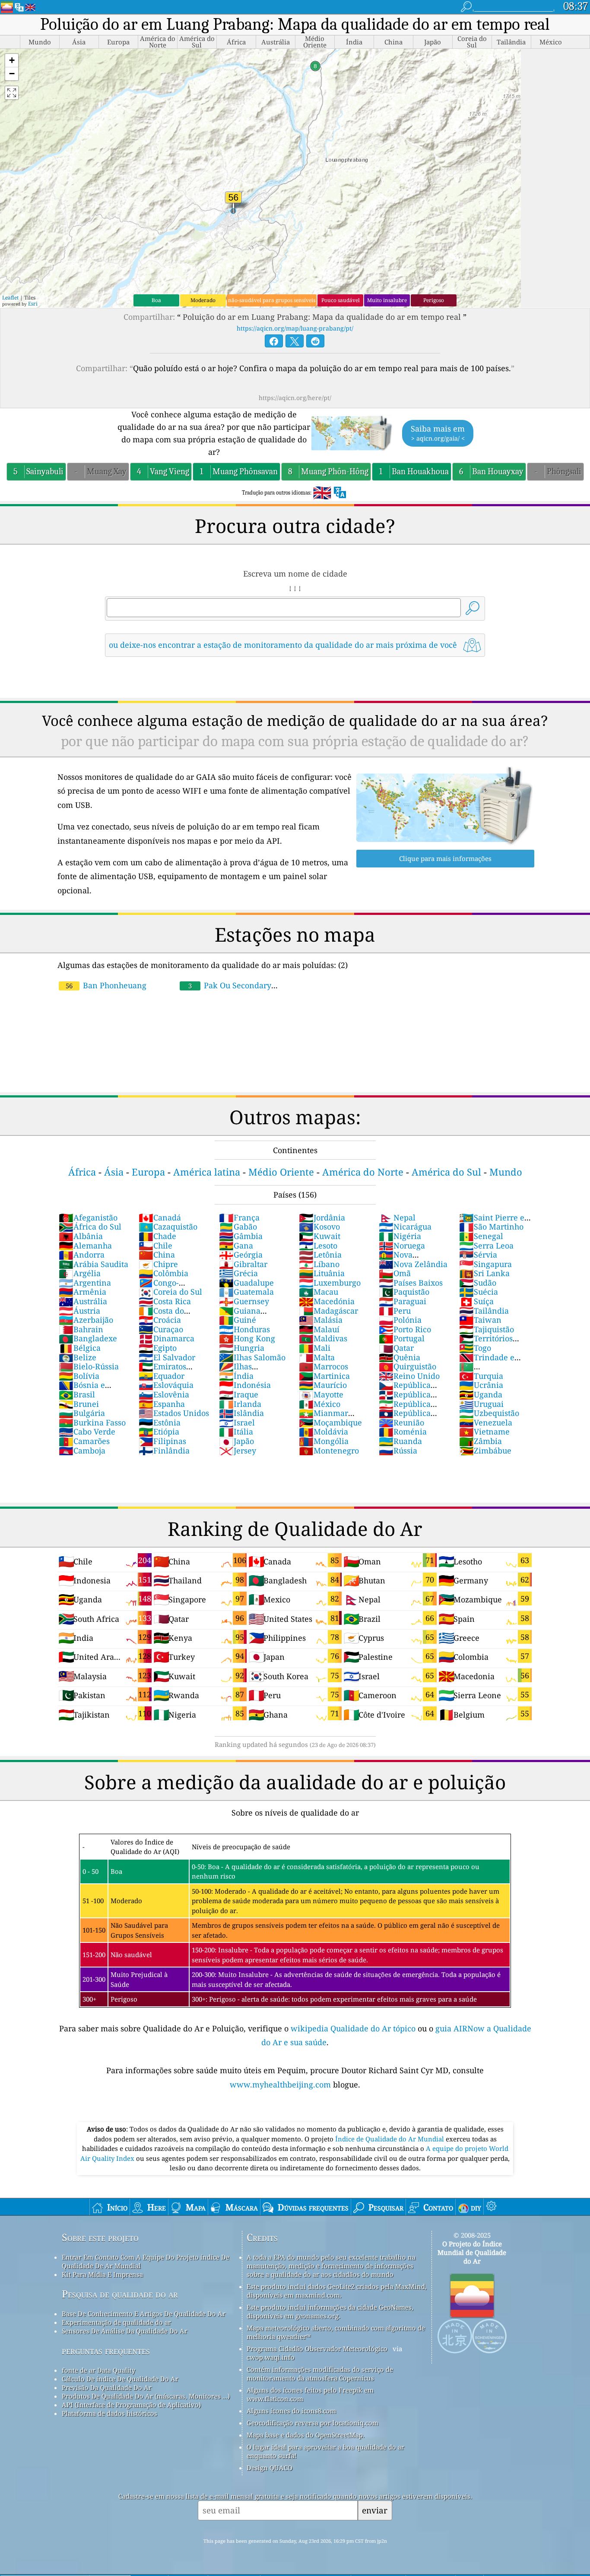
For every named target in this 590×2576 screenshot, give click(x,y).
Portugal (402, 1338)
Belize (78, 1357)
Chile (155, 1245)
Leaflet (10, 298)
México (320, 1404)
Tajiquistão (487, 1329)
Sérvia (478, 1255)
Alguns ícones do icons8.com (291, 2411)
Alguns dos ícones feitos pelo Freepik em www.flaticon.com (310, 2394)
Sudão (478, 1283)
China (157, 1255)
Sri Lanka (484, 1273)
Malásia (321, 1320)
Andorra (82, 1255)
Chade (157, 1236)
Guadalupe (246, 1283)
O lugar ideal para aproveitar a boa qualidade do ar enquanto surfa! (325, 2451)
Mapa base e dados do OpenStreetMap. (306, 2435)
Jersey (238, 1450)
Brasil (77, 1394)
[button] (12, 61)
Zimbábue (485, 1450)
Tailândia (484, 1311)
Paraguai (403, 1301)
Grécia (238, 1273)
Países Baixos (411, 1283)
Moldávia (324, 1431)
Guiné (238, 1320)
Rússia (398, 1450)
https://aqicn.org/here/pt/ (295, 398)
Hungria (242, 1348)
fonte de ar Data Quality (98, 2370)
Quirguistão (408, 1366)
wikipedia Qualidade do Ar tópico (354, 2028)
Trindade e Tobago (487, 1362)
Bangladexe (88, 1338)
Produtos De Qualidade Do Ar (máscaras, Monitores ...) (146, 2396)
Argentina (85, 1283)
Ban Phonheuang (106, 985)
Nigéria (400, 1236)
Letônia (320, 1255)
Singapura (485, 1264)
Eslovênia (164, 1394)
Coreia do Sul (170, 1292)
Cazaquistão (168, 1227)
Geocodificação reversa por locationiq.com (312, 2423)
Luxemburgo (330, 1283)
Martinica (324, 1376)
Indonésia (245, 1385)
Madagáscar (328, 1311)
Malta (317, 1357)
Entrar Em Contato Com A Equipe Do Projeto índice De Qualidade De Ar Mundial (146, 2261)
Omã (395, 1273)
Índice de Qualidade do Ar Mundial (390, 2139)
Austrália (83, 1301)
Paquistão (404, 1292)
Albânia (81, 1236)
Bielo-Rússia (89, 1366)
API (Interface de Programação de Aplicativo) (131, 2405)
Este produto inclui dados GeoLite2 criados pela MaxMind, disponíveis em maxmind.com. (337, 2291)
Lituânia (322, 1273)
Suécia (479, 1292)
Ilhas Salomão (252, 1357)
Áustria (79, 1311)
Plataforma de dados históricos (109, 2413)
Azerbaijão (86, 1320)
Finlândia (164, 1450)
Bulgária (82, 1413)
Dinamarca (167, 1338)
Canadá (160, 1217)
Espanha (162, 1404)
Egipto (158, 1348)
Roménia (403, 1431)
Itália (236, 1431)
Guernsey (244, 1301)
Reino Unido (409, 1376)
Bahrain (81, 1329)
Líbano (319, 1264)
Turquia (481, 1376)
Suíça (476, 1301)
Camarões (84, 1441)
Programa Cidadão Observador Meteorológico (317, 2349)
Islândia (241, 1413)
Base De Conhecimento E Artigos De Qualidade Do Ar (144, 2314)
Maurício (323, 1385)
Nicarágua (405, 1227)
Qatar (396, 1348)
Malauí (319, 1329)
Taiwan (480, 1320)
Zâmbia (481, 1441)
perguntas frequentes (106, 2351)
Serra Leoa (486, 1245)
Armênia (82, 1292)
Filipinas (162, 1441)
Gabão (238, 1227)
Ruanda (400, 1441)
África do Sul (90, 1227)
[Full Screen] (12, 93)
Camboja (82, 1450)
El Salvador (167, 1357)
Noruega (402, 1245)
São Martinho (491, 1227)
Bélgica (80, 1348)
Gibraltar (243, 1264)
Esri (33, 304)
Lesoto (318, 1245)
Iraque (239, 1394)
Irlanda (240, 1404)
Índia (236, 1376)
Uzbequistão (489, 1413)
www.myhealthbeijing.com (281, 2084)
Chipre (158, 1264)
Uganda (481, 1394)
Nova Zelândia (413, 1264)
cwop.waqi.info (271, 2357)
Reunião (401, 1422)
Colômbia (163, 1273)
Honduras (244, 1329)
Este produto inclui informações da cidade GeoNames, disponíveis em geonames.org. (330, 2311)
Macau (319, 1292)
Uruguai (481, 1404)
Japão (236, 1441)
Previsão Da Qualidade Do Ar (107, 2387)
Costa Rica (165, 1301)
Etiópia (159, 1431)
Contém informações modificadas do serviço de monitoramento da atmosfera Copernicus (320, 2374)
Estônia (160, 1422)
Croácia (160, 1320)
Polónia (400, 1320)
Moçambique (330, 1422)
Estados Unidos (174, 1413)
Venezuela (486, 1422)
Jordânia (322, 1217)
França (239, 1217)
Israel (237, 1422)
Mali (315, 1348)
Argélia (80, 1273)
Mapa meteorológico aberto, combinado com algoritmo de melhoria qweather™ (336, 2332)
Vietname (484, 1431)
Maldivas (323, 1338)
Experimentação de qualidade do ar (116, 2322)
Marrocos (324, 1366)
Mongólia (324, 1441)
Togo (475, 1348)
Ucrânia (481, 1385)
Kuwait (320, 1236)
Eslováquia (166, 1385)
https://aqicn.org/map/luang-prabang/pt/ (295, 328)
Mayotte (321, 1394)
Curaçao (161, 1329)
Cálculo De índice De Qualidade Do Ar (120, 2379)
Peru (395, 1311)
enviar (375, 2510)
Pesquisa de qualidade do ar (120, 2294)
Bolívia (79, 1376)
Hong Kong (247, 1338)
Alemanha (85, 1245)
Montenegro (329, 1450)
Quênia (400, 1357)
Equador (162, 1376)
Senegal (481, 1236)
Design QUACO (270, 2468)
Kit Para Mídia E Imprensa (102, 2274)
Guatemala (246, 1292)
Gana (236, 1245)
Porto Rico (405, 1329)
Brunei (79, 1404)
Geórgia (241, 1255)
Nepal (397, 1217)
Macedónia (327, 1301)
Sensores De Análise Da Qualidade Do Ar (125, 2331)
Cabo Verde (87, 1431)
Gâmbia (241, 1236)
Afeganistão (88, 1217)
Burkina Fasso (92, 1422)
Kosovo (319, 1227)
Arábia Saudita (94, 1264)
